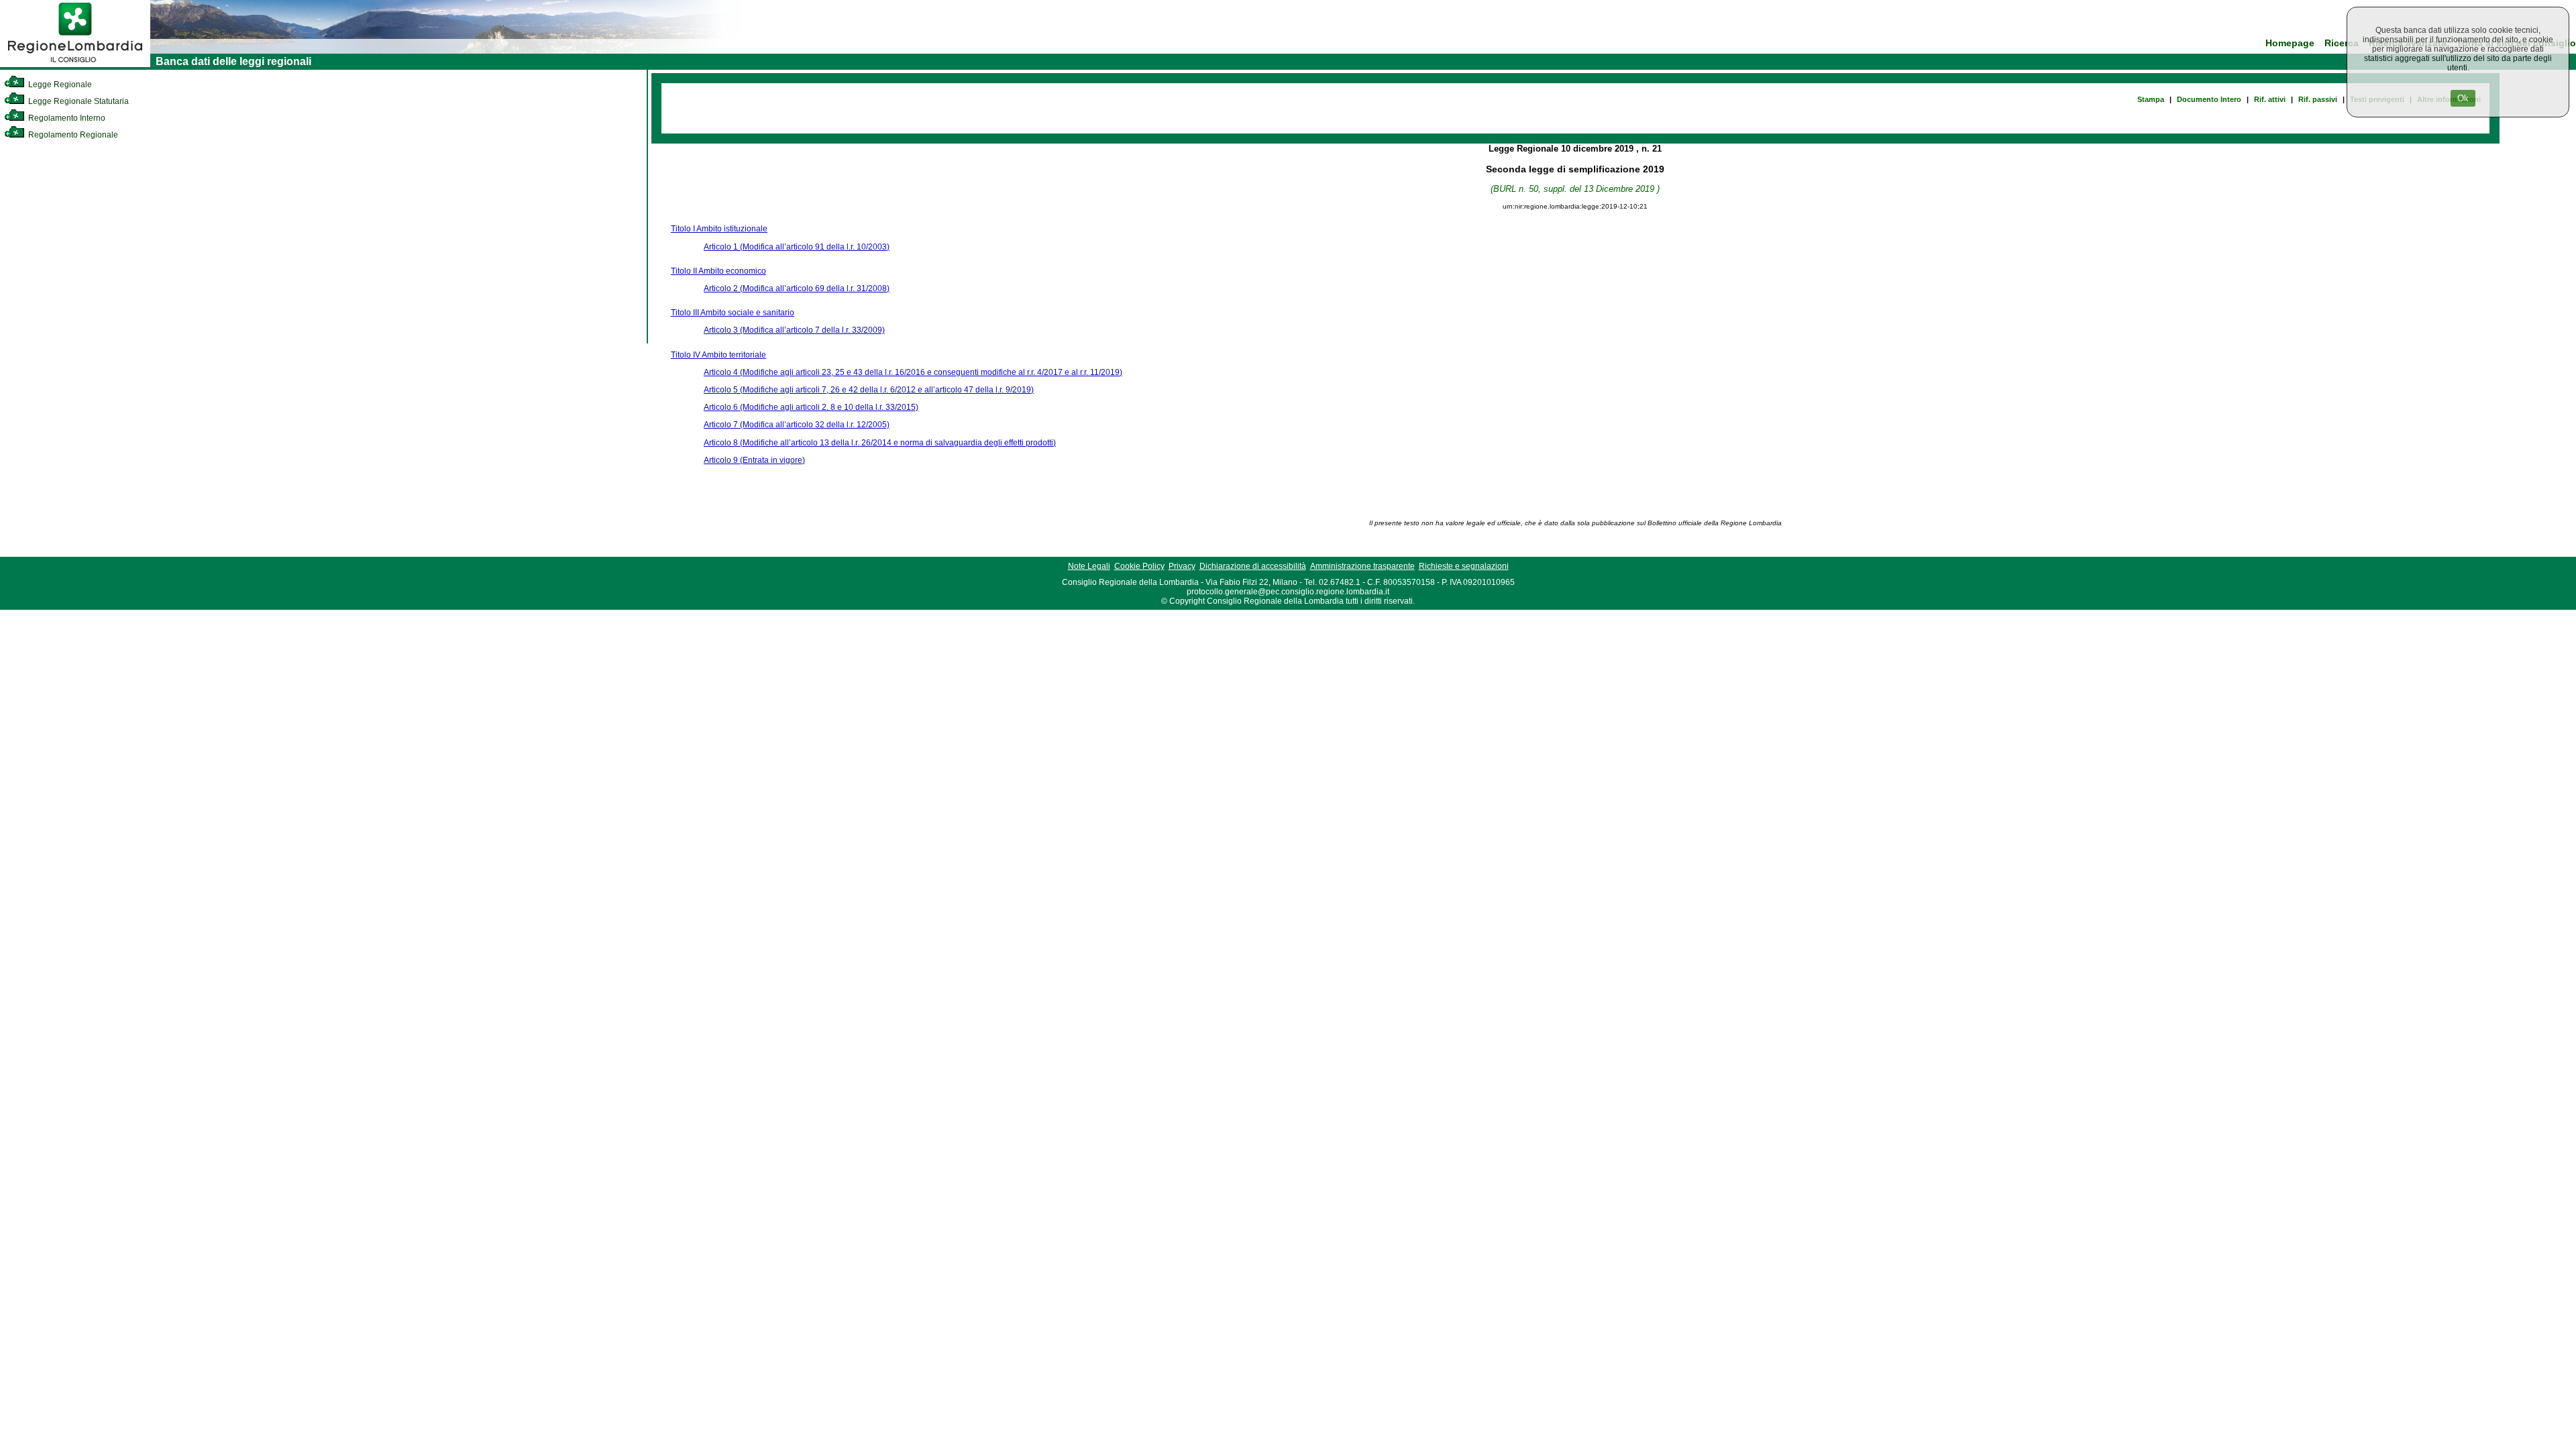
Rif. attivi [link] (2270, 99)
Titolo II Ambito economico (718, 271)
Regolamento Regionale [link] (72, 135)
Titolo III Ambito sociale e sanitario (733, 313)
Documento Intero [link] (2209, 99)
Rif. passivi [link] (2318, 99)
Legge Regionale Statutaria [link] (77, 101)
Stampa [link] (2151, 99)
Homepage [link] (2290, 43)
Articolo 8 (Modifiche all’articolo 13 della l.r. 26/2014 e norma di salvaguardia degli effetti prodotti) (880, 443)
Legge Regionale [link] (59, 85)
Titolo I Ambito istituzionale (719, 229)
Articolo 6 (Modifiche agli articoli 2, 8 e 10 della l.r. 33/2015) (811, 407)
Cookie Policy (1139, 566)
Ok (2463, 98)
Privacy (1182, 566)
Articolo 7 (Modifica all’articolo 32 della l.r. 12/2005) (797, 425)
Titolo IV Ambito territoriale (718, 355)
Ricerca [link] (2342, 43)
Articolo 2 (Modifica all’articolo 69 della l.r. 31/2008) (797, 288)
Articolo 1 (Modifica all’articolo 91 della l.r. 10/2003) (797, 247)
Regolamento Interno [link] (66, 118)
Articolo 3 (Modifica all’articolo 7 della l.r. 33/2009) (794, 330)
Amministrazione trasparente (1362, 566)
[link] (75, 64)
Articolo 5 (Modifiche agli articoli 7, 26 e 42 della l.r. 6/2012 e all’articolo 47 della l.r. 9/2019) (869, 390)
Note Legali (1089, 566)
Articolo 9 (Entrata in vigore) (754, 460)
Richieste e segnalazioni (1464, 566)
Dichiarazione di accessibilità (1253, 566)
